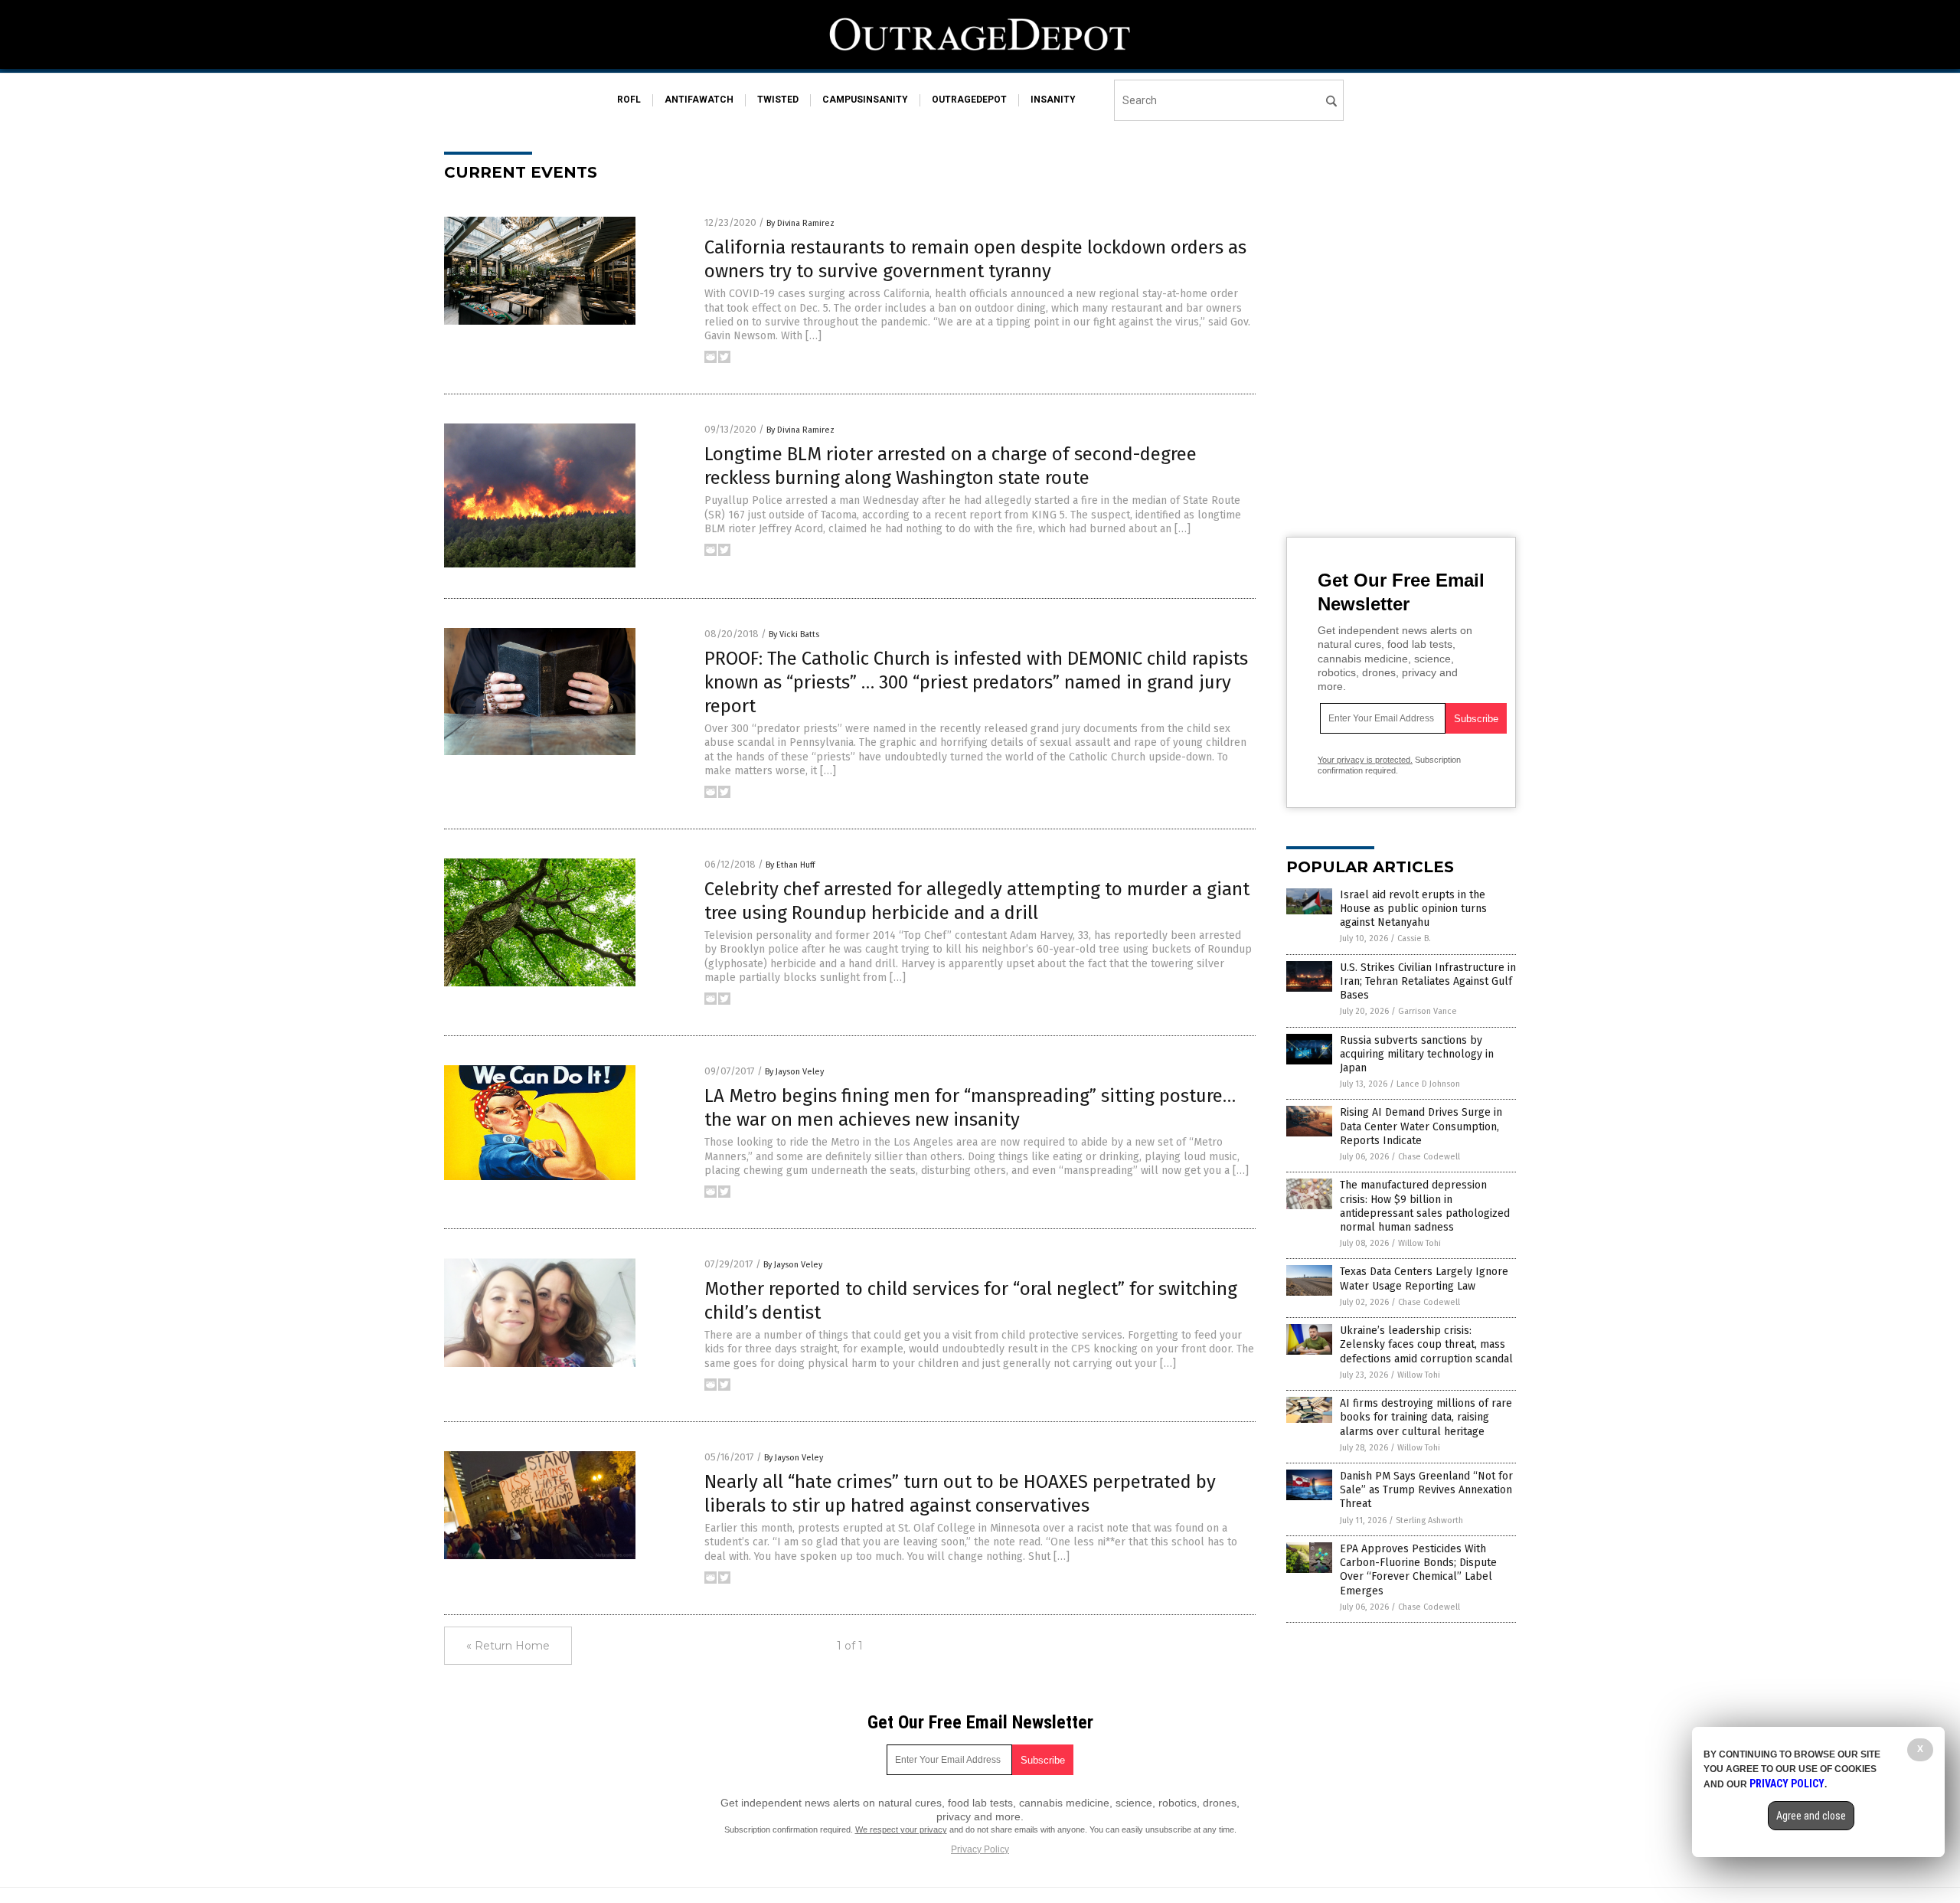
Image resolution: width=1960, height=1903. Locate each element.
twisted (778, 100)
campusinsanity (865, 100)
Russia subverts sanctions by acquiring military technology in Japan (1417, 1054)
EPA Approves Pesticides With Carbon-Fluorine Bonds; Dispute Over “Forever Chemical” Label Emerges (1418, 1570)
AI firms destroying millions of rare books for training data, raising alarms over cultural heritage (1426, 1417)
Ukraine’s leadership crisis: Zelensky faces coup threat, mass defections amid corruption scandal (1426, 1344)
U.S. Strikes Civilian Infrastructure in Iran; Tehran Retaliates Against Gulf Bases (1428, 981)
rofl (629, 100)
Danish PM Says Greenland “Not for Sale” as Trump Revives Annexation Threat (1426, 1490)
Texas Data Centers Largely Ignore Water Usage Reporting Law (1424, 1278)
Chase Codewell (1429, 1157)
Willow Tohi (1419, 1243)
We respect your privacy (901, 1829)
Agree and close (1811, 1816)
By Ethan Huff (790, 865)
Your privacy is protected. (1365, 760)
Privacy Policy (980, 1849)
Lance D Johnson (1428, 1084)
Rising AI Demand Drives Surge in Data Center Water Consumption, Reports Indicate (1421, 1126)
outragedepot (969, 100)
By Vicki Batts (794, 634)
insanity (1053, 100)
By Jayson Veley (794, 1072)
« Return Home (508, 1646)
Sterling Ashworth (1429, 1520)
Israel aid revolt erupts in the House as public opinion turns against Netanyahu (1413, 909)
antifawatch (699, 100)
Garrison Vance (1428, 1011)
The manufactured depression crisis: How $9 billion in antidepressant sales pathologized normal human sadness (1425, 1206)
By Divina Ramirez (800, 223)
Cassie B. (1414, 938)
